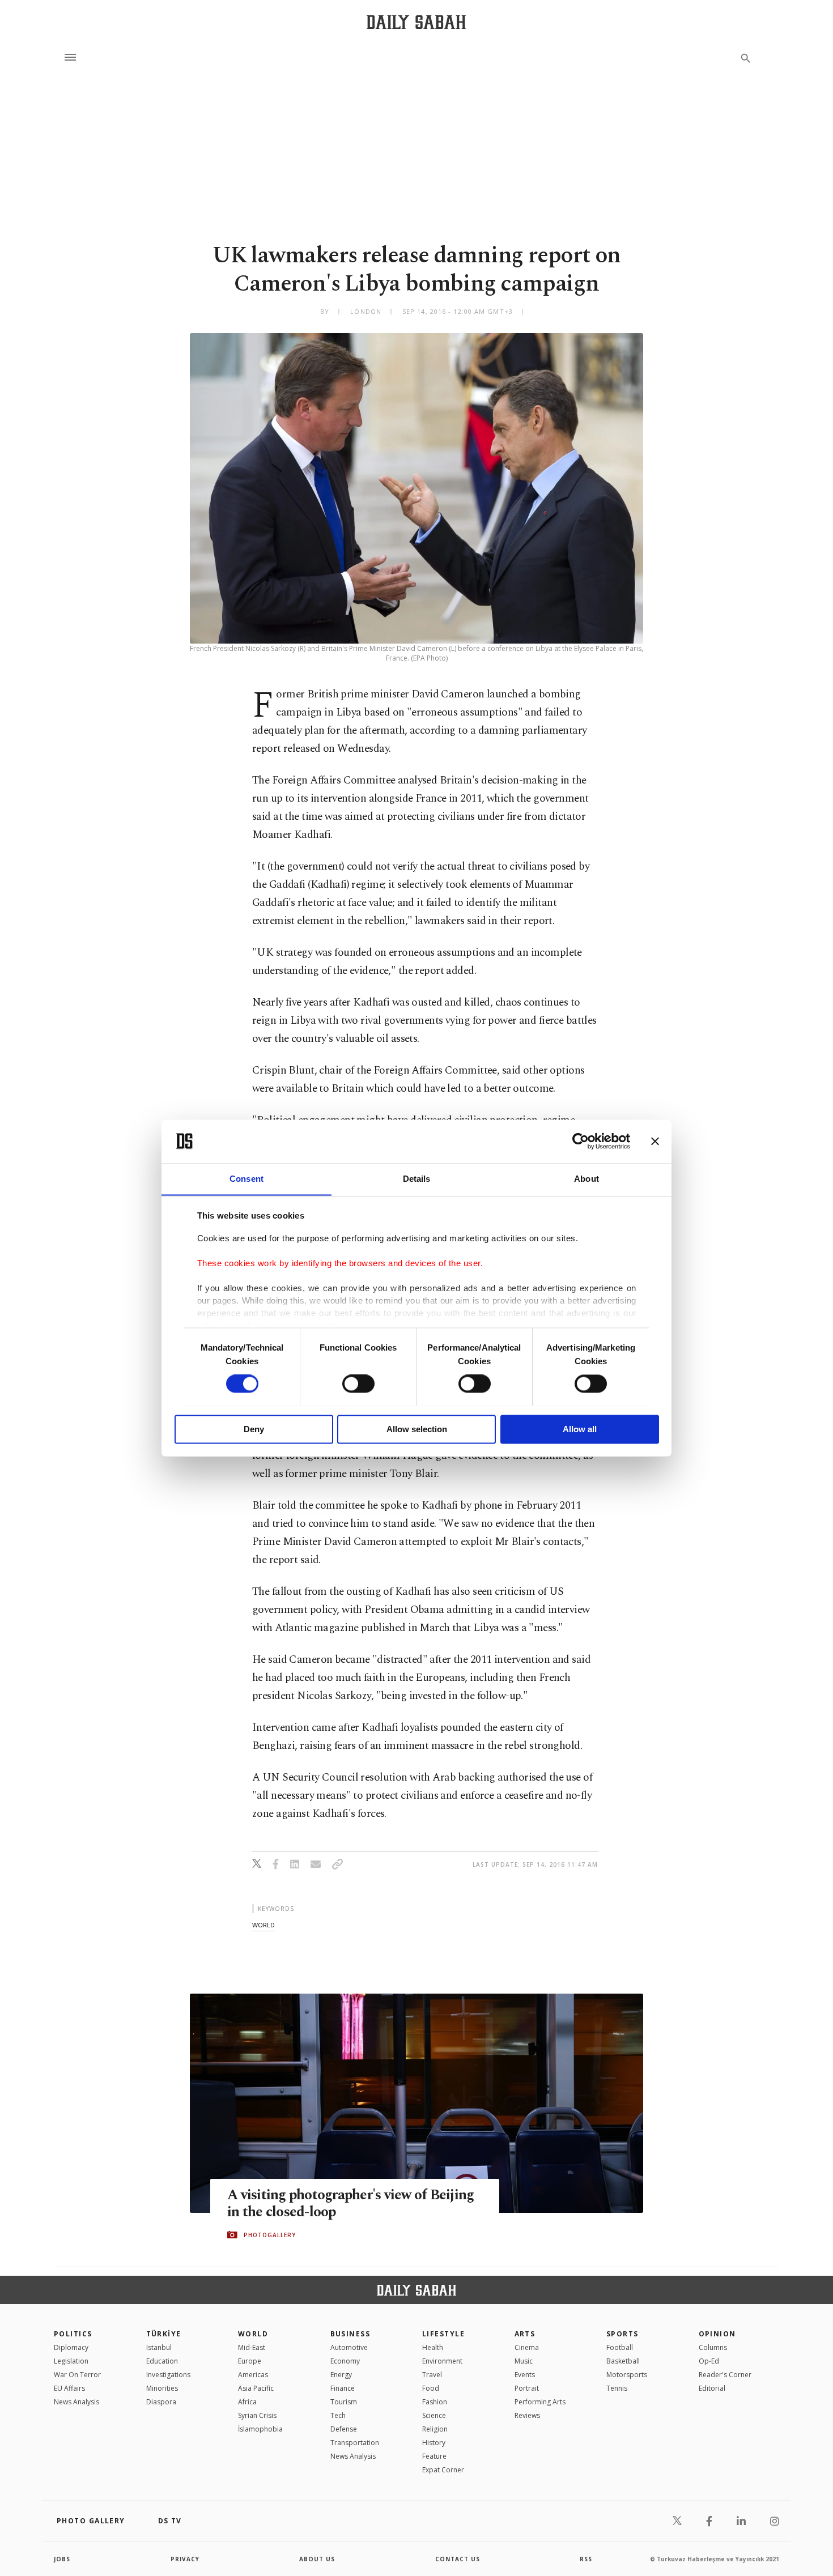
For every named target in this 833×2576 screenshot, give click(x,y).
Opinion (717, 2334)
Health (433, 2347)
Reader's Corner (725, 2375)
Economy (345, 2361)
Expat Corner (443, 2470)
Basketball (623, 2361)
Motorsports (627, 2375)
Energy (341, 2375)
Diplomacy (71, 2347)
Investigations (168, 2375)
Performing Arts (540, 2402)
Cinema (527, 2347)
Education (162, 2361)
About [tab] (586, 1179)
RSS (586, 2559)
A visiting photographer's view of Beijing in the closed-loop (350, 2204)
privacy (185, 2559)
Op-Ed (709, 2361)
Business (350, 2334)
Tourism (344, 2402)
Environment (442, 2361)
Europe (250, 2361)
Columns (713, 2347)
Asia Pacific (256, 2388)
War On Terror (77, 2375)
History (434, 2443)
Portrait (527, 2388)
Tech (338, 2415)
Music (524, 2361)
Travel (432, 2375)
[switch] (358, 1383)
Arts (525, 2334)
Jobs (62, 2559)
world (263, 1925)
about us (317, 2559)
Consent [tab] (246, 1179)
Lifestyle (443, 2334)
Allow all (580, 1429)
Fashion (435, 2402)
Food (431, 2388)
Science (434, 2415)
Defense (344, 2429)
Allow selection (417, 1429)
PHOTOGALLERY (270, 2235)
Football (620, 2347)
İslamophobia (260, 2429)
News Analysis (76, 2402)
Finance (343, 2388)
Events (525, 2375)
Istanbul (159, 2347)
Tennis (617, 2388)
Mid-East (252, 2347)
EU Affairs (69, 2388)
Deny (254, 1429)
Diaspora (161, 2402)
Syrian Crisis (257, 2415)
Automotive (349, 2347)
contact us (458, 2559)
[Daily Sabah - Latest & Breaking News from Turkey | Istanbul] (416, 22)
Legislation (71, 2361)
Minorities (162, 2388)
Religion (435, 2429)
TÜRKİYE (164, 2334)
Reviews (527, 2415)
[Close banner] (655, 1141)
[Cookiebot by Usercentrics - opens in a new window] (581, 1141)
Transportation (355, 2443)
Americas (253, 2375)
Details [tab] (417, 1179)
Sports (622, 2334)
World (253, 2334)
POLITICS (73, 2334)
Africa (247, 2402)
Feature (434, 2456)
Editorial (712, 2388)
